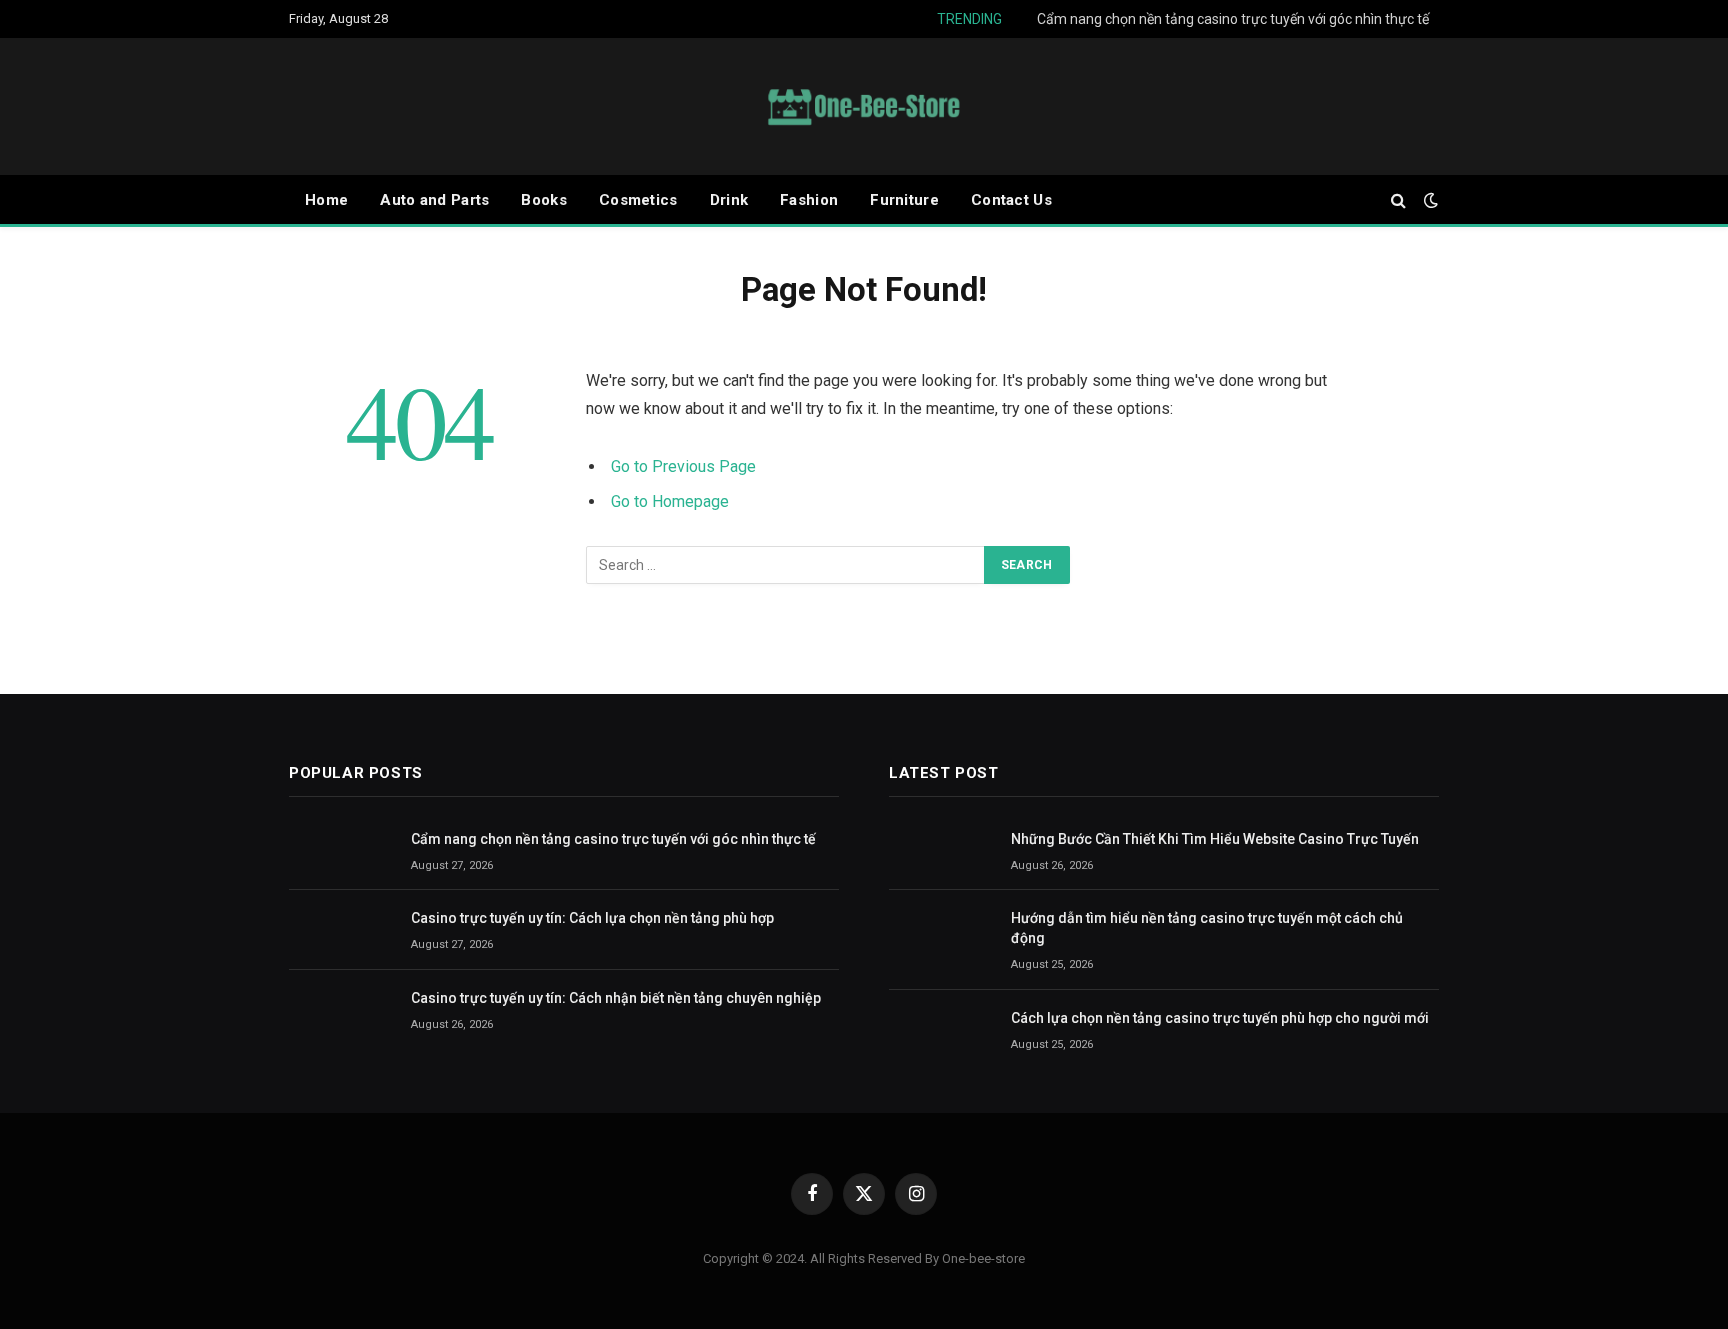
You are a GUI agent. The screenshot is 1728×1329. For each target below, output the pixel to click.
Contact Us (1011, 200)
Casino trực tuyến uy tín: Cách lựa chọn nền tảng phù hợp (592, 918)
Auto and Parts (434, 200)
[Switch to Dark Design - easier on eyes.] (1429, 200)
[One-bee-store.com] (864, 106)
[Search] (1398, 200)
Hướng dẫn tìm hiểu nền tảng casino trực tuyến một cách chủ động (1207, 928)
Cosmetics (638, 200)
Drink (729, 200)
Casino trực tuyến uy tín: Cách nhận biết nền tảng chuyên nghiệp (616, 998)
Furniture (904, 200)
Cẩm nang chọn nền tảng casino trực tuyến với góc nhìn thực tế (1233, 19)
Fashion (809, 200)
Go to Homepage (670, 501)
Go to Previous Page (683, 466)
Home (326, 200)
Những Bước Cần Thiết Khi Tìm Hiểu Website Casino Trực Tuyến (1215, 839)
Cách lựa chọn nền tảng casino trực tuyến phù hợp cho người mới (1220, 1018)
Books (544, 200)
